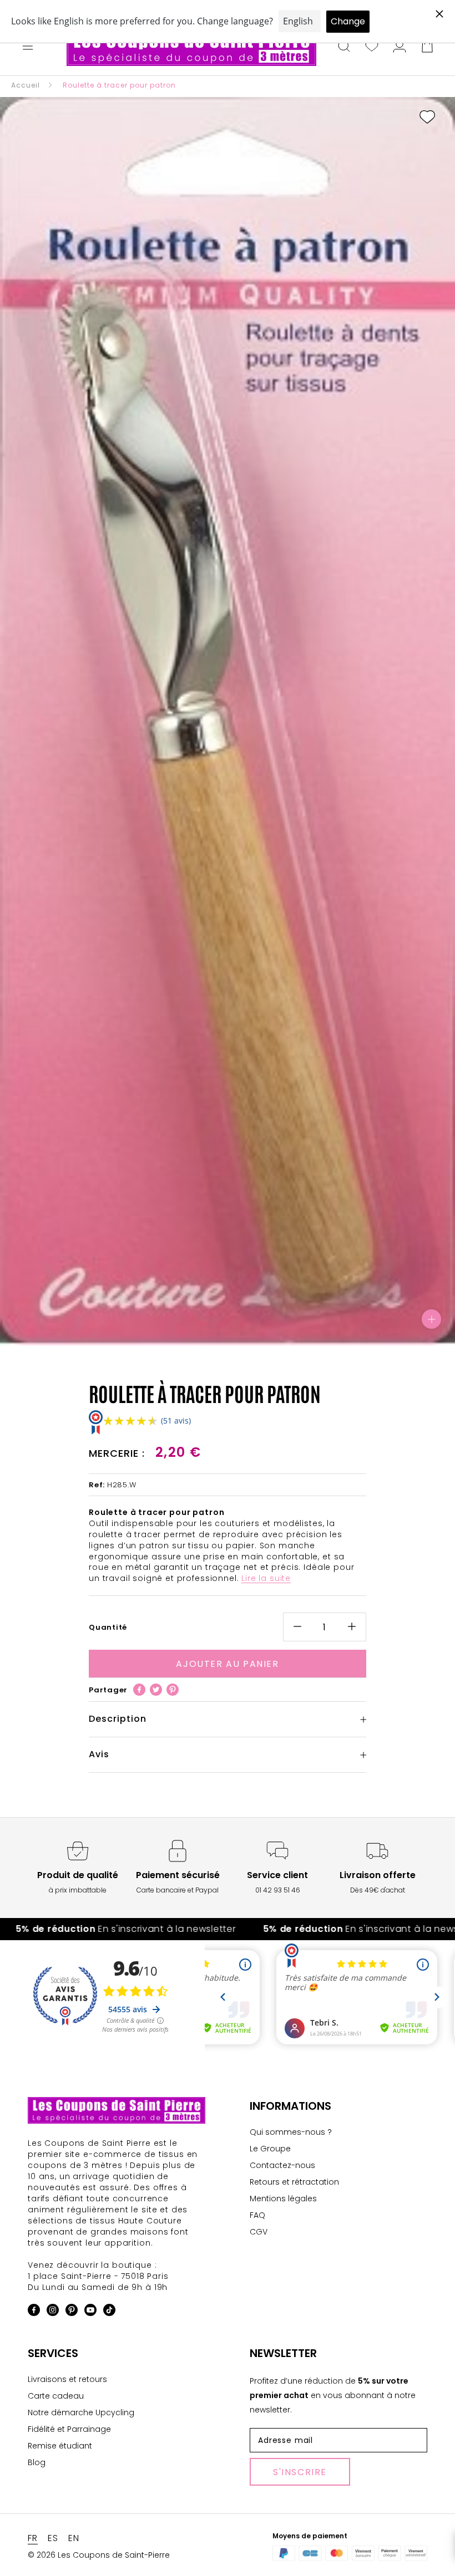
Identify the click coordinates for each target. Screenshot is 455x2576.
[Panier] (427, 47)
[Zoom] (431, 1319)
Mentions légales (283, 2198)
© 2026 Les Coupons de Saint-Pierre (99, 2555)
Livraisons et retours (67, 2379)
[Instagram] (53, 2312)
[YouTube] (90, 2312)
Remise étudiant (60, 2446)
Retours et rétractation (294, 2182)
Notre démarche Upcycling (81, 2412)
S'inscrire (300, 2472)
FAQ (257, 2215)
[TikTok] (109, 2312)
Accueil (26, 85)
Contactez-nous (282, 2165)
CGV (259, 2232)
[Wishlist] (372, 47)
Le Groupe (270, 2149)
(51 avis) (176, 1420)
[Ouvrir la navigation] (28, 47)
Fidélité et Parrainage (69, 2429)
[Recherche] (344, 47)
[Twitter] (156, 1690)
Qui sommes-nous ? (291, 2132)
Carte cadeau (56, 2396)
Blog (37, 2462)
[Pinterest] (173, 1690)
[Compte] (400, 47)
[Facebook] (139, 1690)
